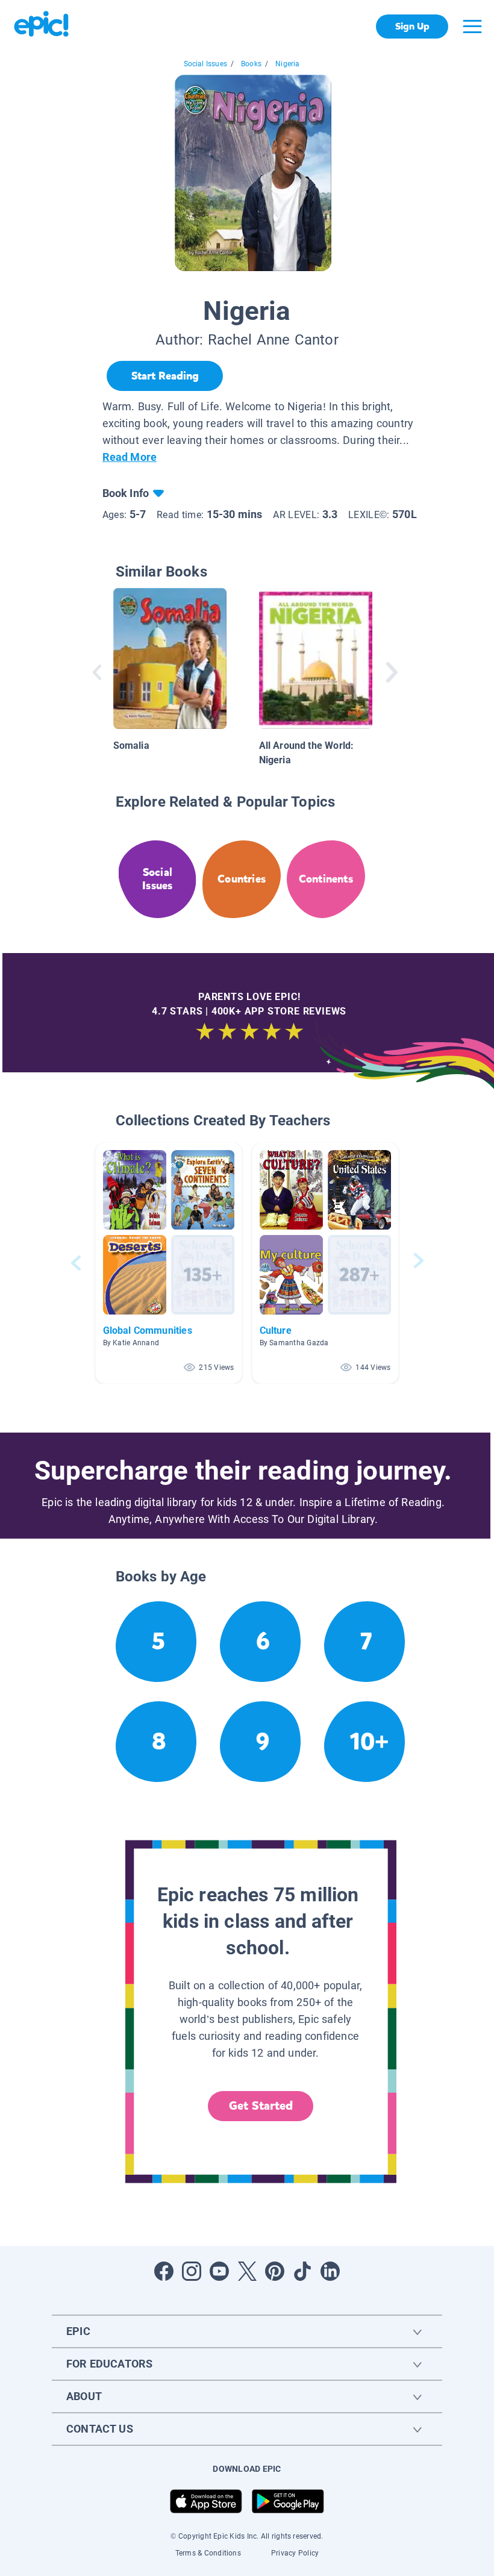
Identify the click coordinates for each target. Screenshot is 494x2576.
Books (251, 64)
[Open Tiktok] (302, 2271)
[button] (169, 1263)
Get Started (261, 2106)
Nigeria (287, 64)
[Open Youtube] (219, 2271)
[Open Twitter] (247, 2271)
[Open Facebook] (164, 2271)
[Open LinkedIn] (330, 2271)
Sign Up (412, 26)
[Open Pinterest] (275, 2271)
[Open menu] (472, 27)
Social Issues (205, 64)
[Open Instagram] (192, 2271)
